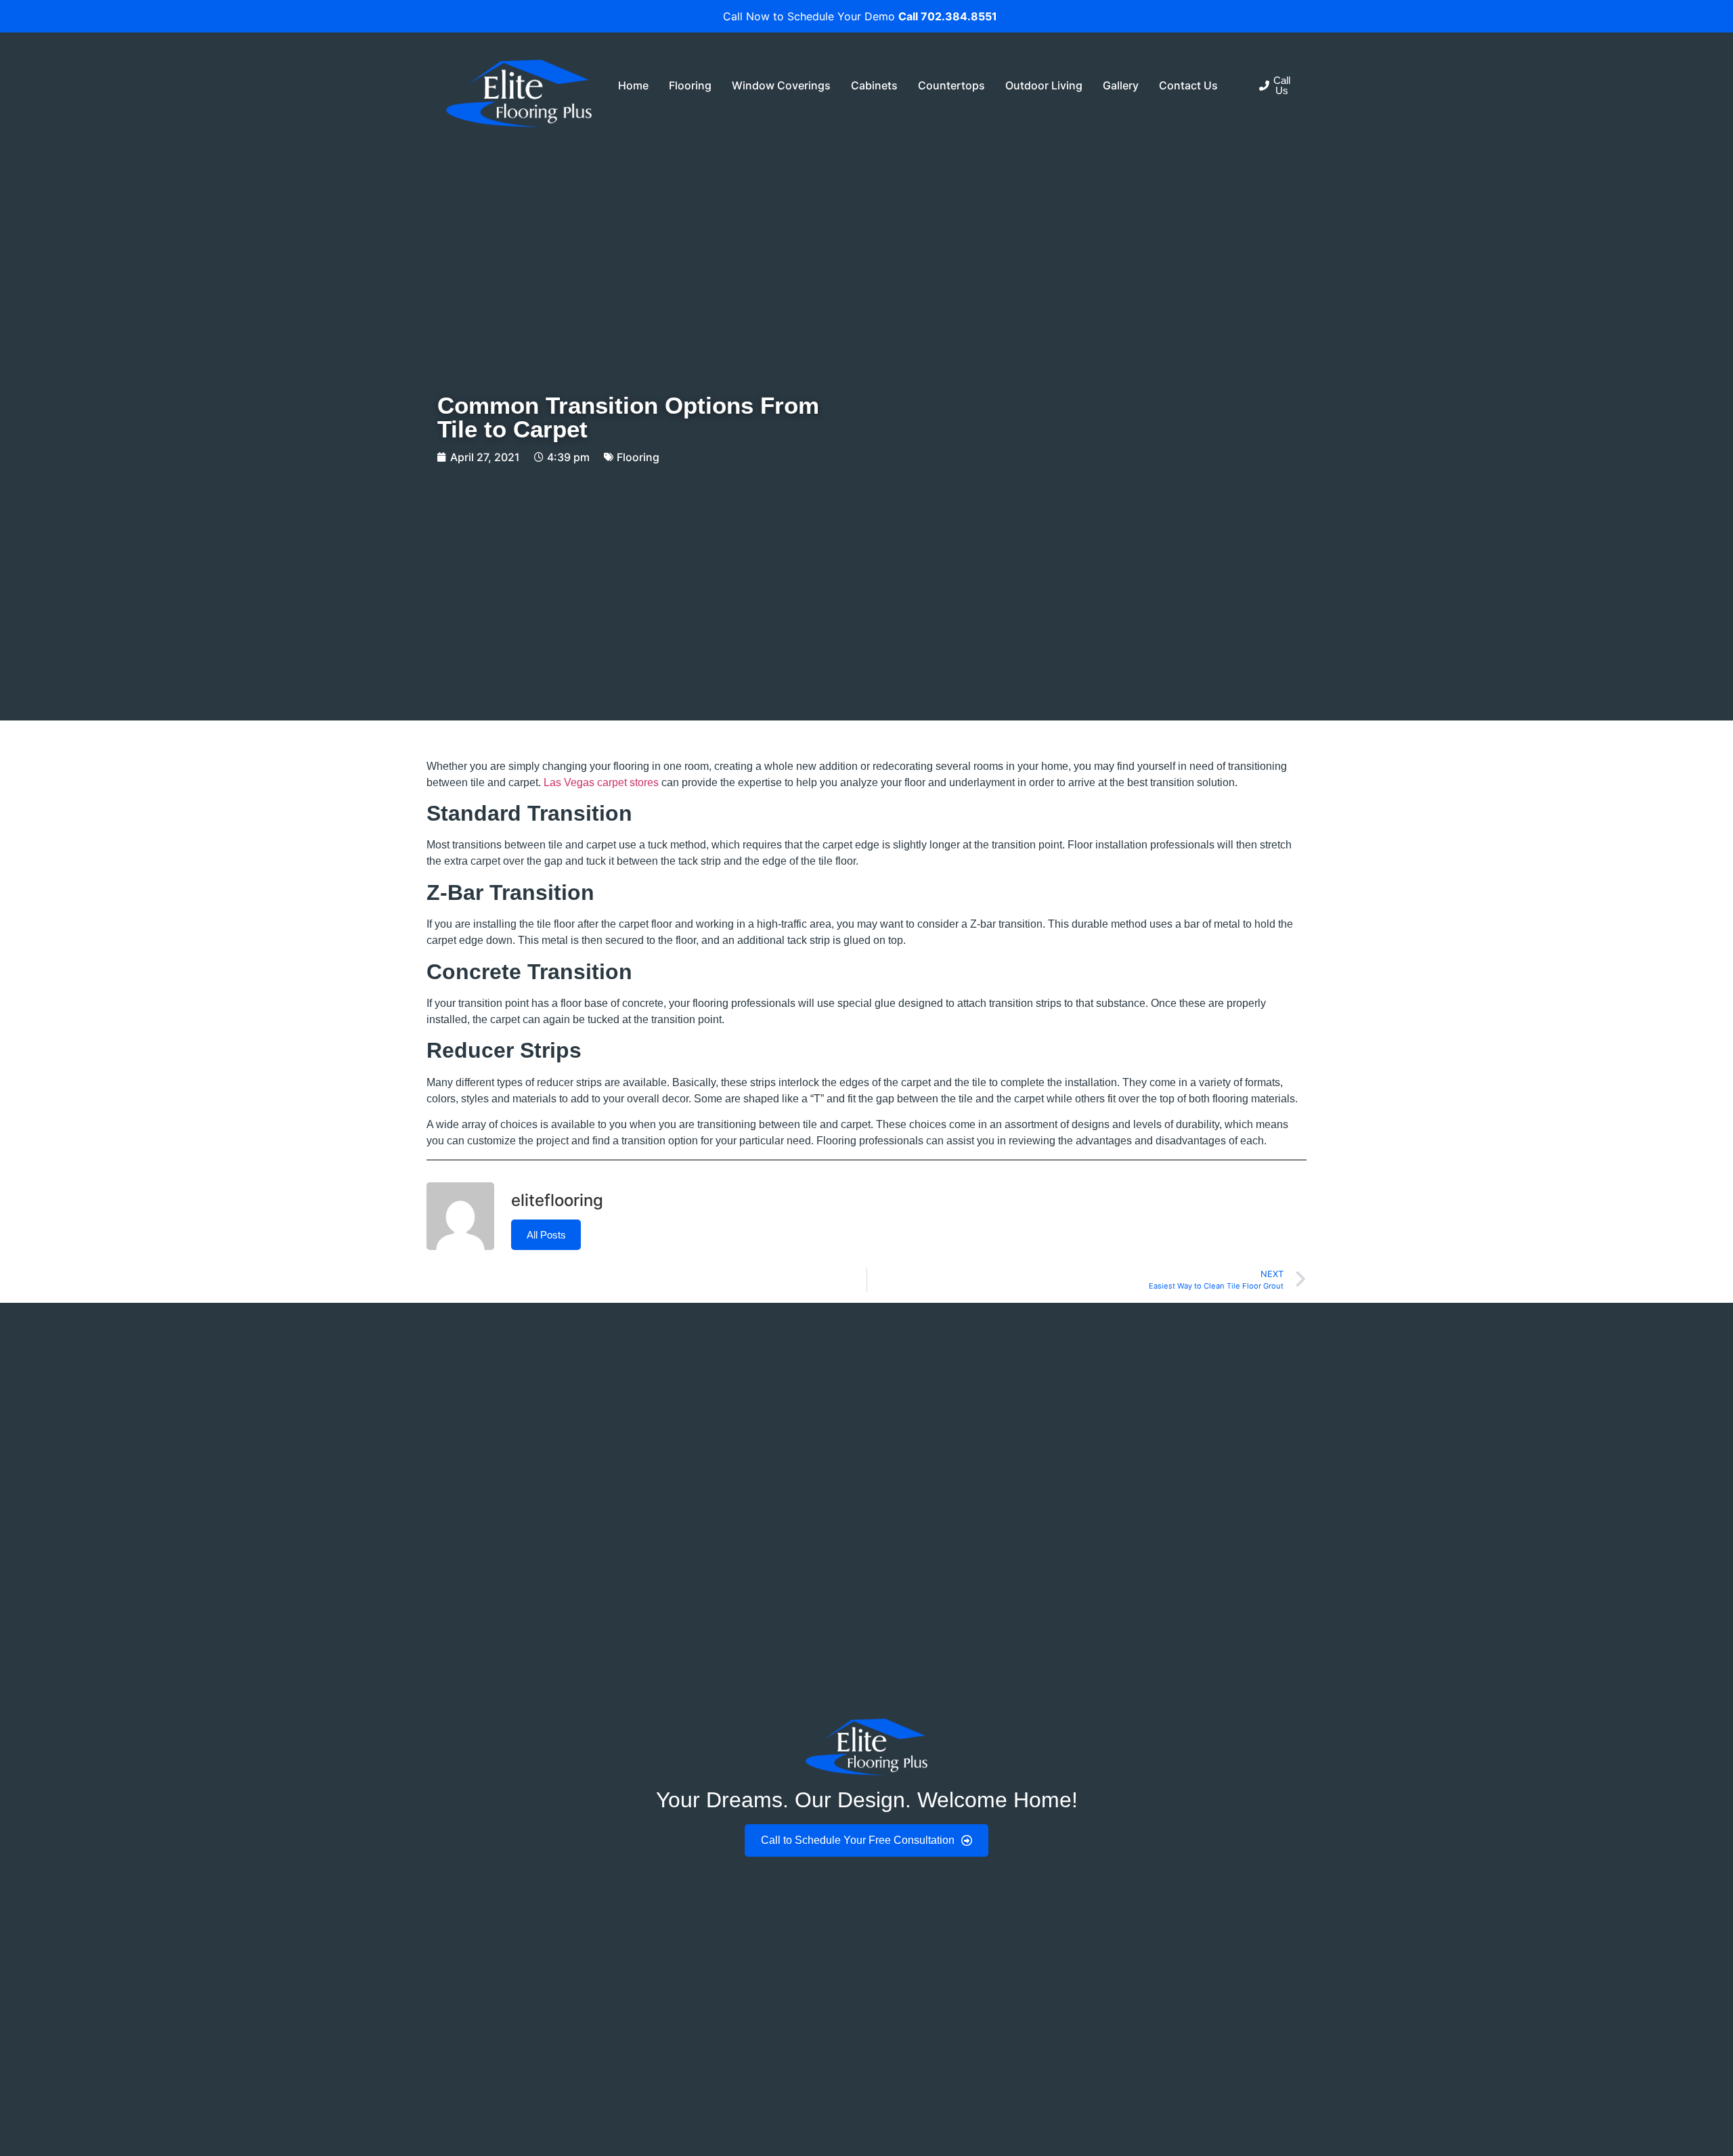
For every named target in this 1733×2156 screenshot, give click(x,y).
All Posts (546, 1235)
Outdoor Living (1044, 85)
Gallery (1121, 85)
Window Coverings (781, 85)
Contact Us (1188, 85)
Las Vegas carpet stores (601, 782)
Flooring (690, 85)
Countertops (951, 85)
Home (633, 85)
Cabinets (874, 85)
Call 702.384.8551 (948, 16)
